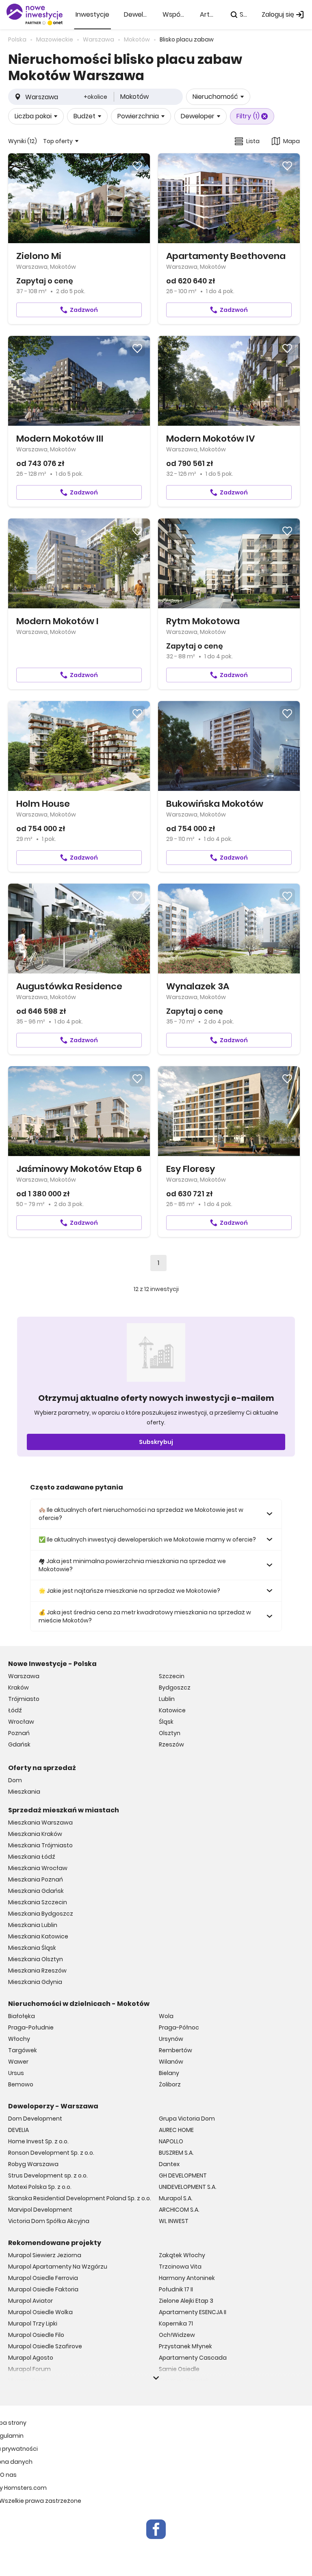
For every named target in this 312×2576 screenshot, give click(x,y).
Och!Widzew (177, 2335)
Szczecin (172, 1676)
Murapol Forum (29, 2369)
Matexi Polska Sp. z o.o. (40, 2187)
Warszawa (24, 1676)
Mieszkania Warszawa (40, 1823)
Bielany (169, 2073)
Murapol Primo (28, 2380)
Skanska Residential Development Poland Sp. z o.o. (80, 2198)
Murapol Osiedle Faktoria (43, 2289)
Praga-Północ (179, 2027)
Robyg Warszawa (33, 2164)
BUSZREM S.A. (176, 2153)
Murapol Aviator (30, 2301)
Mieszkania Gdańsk (36, 1891)
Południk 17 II (176, 2289)
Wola (166, 2016)
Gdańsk (19, 1744)
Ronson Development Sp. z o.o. (51, 2153)
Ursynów (171, 2039)
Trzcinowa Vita (180, 2267)
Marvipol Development (40, 2210)
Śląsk (166, 1722)
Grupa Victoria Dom (187, 2119)
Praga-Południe (31, 2027)
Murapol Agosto (31, 2358)
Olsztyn (170, 1733)
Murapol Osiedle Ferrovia (43, 2278)
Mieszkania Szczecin (38, 1902)
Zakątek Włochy (182, 2255)
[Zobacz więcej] (156, 2378)
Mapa (291, 141)
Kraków (18, 1688)
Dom (15, 1780)
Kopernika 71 (176, 2323)
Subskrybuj (156, 1442)
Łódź (15, 1710)
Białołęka (22, 2016)
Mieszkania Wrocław (38, 1868)
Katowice (172, 1710)
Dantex (169, 2164)
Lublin (167, 1699)
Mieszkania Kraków (35, 1834)
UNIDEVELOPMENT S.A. (188, 2187)
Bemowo (21, 2084)
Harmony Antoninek (187, 2278)
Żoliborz (170, 2084)
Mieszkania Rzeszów (37, 1971)
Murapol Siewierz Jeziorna (45, 2255)
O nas (8, 2475)
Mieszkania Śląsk (32, 1948)
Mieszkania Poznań (36, 1879)
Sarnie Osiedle (179, 2369)
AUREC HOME (176, 2130)
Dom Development (35, 2119)
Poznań (19, 1733)
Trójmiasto (24, 1699)
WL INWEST (174, 2221)
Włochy (19, 2039)
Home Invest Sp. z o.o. (38, 2141)
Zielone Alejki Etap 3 (186, 2301)
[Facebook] (156, 2529)
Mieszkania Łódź (32, 1857)
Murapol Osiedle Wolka (40, 2312)
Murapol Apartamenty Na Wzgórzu (58, 2267)
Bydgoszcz (175, 1688)
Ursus (16, 2073)
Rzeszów (171, 1744)
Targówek (23, 2050)
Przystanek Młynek (185, 2346)
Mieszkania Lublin (33, 1925)
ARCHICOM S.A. (179, 2210)
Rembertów (175, 2050)
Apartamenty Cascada (193, 2358)
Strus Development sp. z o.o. (48, 2175)
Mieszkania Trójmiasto (40, 1845)
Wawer (18, 2062)
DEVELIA (18, 2130)
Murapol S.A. (176, 2198)
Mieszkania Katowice (38, 1936)
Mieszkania (24, 1792)
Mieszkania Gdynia (35, 1982)
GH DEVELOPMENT (183, 2175)
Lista (253, 141)
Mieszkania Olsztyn (36, 1959)
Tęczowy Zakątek (184, 2380)
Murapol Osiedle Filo (36, 2335)
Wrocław (21, 1722)
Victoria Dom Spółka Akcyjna (49, 2221)
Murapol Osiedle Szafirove (45, 2346)
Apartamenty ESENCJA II (193, 2312)
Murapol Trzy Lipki (33, 2323)
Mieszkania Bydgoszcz (41, 1914)
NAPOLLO (171, 2141)
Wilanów (171, 2062)
